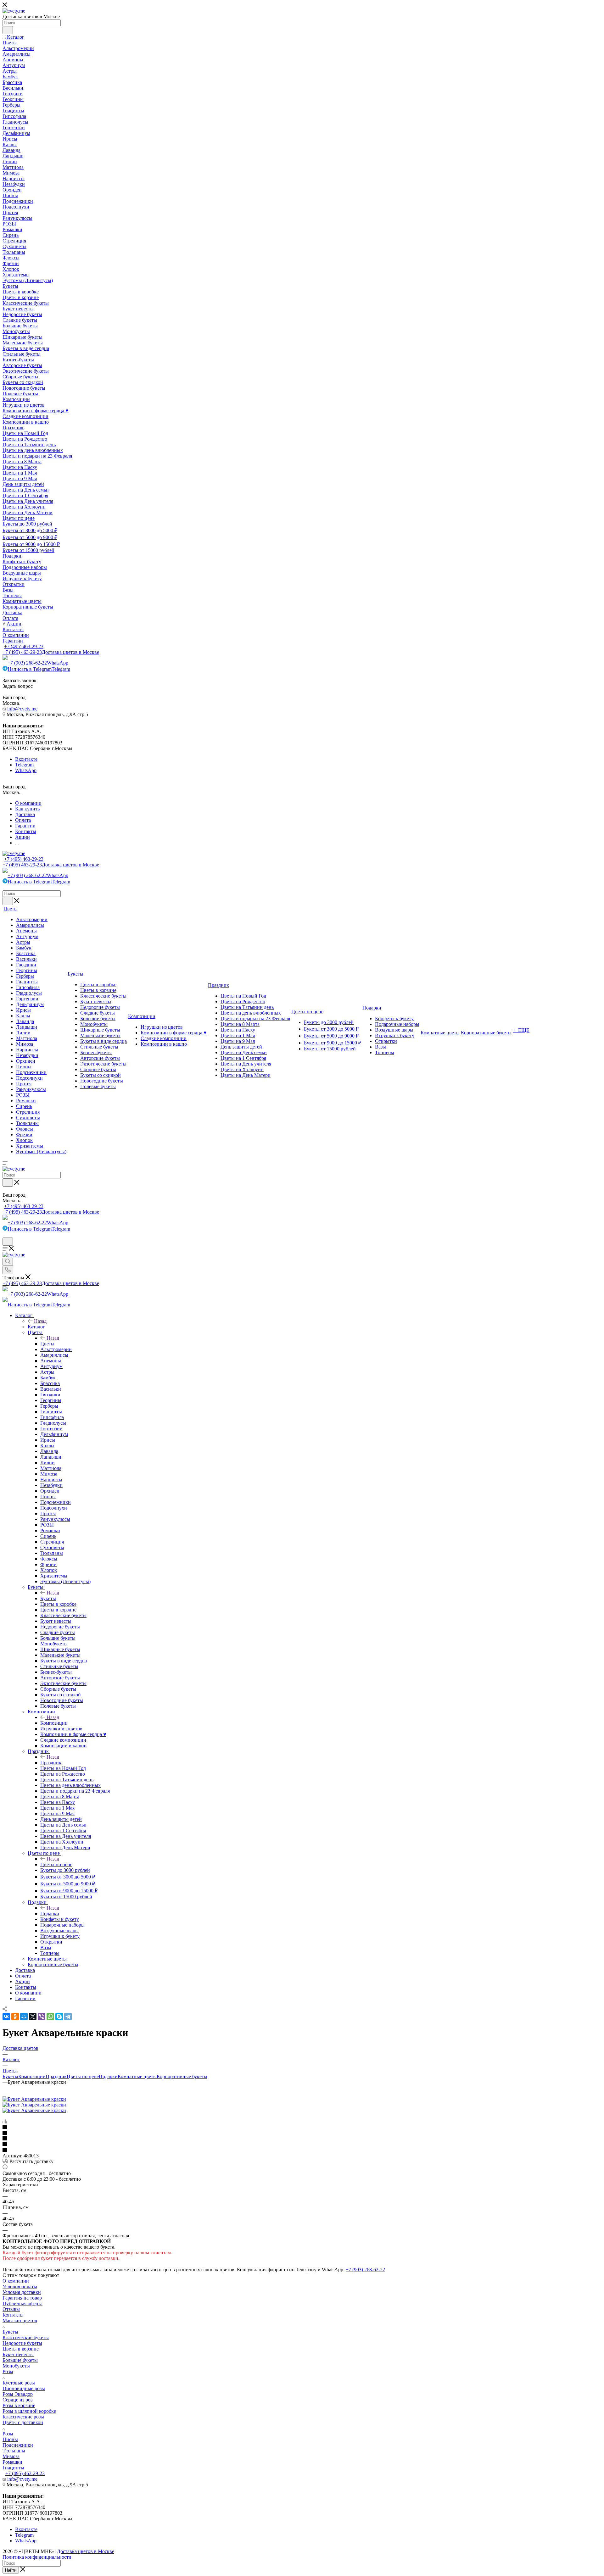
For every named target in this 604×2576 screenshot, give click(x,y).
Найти (11, 2570)
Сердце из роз (17, 2400)
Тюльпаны (14, 2451)
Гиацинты (13, 2468)
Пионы (10, 2439)
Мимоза (11, 2456)
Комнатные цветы (137, 2076)
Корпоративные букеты (182, 2076)
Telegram (24, 765)
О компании (16, 2281)
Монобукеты (16, 2366)
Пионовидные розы (24, 2388)
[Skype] (59, 2017)
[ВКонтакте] (6, 2017)
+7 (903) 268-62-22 (38, 663)
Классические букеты (26, 2337)
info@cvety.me (22, 709)
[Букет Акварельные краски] (34, 2099)
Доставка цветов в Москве (86, 2551)
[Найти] (8, 30)
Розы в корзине (19, 2405)
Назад (40, 1321)
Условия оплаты (20, 2287)
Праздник (51, 1763)
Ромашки (12, 2462)
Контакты (13, 2315)
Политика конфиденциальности (37, 2557)
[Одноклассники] (15, 2017)
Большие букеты (20, 2360)
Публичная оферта (22, 2303)
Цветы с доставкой (23, 2422)
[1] (302, 2128)
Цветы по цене (56, 1864)
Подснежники (18, 2445)
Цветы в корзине (21, 2349)
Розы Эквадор (18, 2394)
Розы (8, 2371)
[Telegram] (68, 2017)
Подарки (50, 1914)
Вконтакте (26, 759)
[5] (302, 2150)
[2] (302, 2133)
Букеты (48, 1598)
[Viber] (42, 2017)
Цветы (47, 1344)
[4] (302, 2145)
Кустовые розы (19, 2383)
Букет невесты (18, 2354)
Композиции (54, 1723)
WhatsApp (26, 770)
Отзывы (11, 2309)
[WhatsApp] (50, 2017)
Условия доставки (22, 2292)
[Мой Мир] (24, 2017)
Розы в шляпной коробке (29, 2411)
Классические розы (23, 2417)
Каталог (36, 1327)
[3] (302, 2139)
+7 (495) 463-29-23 (24, 646)
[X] (33, 2017)
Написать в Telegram (39, 669)
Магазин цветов (20, 2320)
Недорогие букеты (22, 2343)
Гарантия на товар (22, 2298)
